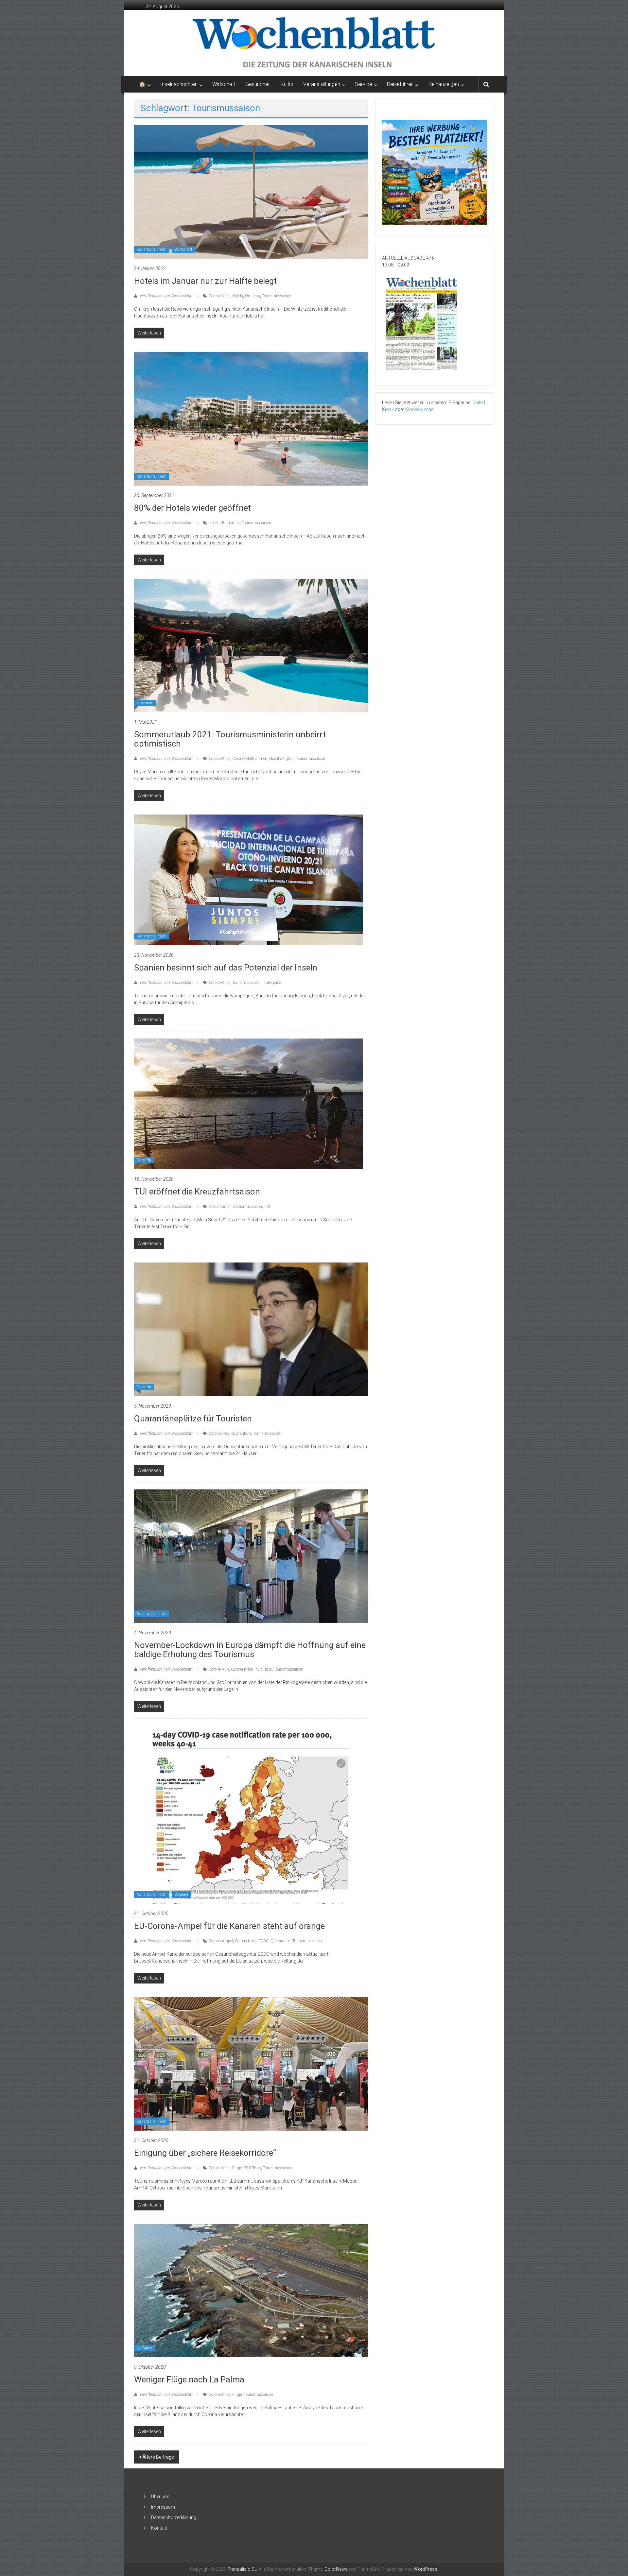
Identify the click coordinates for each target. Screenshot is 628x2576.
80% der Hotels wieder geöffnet (192, 508)
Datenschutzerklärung (174, 2517)
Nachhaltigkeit (281, 759)
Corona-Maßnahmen (250, 759)
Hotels (238, 296)
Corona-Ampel (221, 1941)
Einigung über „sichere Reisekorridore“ (205, 2153)
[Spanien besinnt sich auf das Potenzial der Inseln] (249, 880)
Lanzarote (145, 703)
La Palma (145, 2348)
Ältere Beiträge (158, 2457)
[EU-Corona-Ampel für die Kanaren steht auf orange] (251, 1814)
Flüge (237, 2168)
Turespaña (272, 983)
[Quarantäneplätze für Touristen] (251, 1329)
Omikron (253, 296)
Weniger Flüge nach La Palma (189, 2379)
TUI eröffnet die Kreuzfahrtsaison (197, 1192)
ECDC (263, 1941)
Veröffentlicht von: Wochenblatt (166, 296)
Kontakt (159, 2528)
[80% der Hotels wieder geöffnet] (251, 418)
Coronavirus (219, 1434)
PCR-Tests (263, 1669)
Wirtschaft (224, 84)
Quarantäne (241, 1434)
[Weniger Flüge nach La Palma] (251, 2290)
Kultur (287, 84)
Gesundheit (258, 84)
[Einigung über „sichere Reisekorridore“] (251, 2063)
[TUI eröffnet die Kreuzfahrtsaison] (249, 1104)
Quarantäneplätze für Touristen (193, 1418)
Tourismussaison (277, 296)
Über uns (160, 2497)
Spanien (181, 1895)
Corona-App (219, 1669)
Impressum (163, 2507)
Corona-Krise (219, 296)
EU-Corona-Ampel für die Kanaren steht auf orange (229, 1926)
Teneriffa (144, 1160)
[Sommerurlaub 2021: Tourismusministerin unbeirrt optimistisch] (251, 645)
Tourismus (231, 523)
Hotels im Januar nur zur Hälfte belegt (205, 281)
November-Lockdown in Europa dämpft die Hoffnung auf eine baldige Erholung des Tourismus (250, 1650)
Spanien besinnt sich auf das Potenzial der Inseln (226, 968)
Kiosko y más (419, 409)
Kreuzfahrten (220, 1207)
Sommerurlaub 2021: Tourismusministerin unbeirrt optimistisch (230, 739)
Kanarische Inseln (152, 249)
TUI (267, 1207)
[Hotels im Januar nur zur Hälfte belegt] (251, 191)
